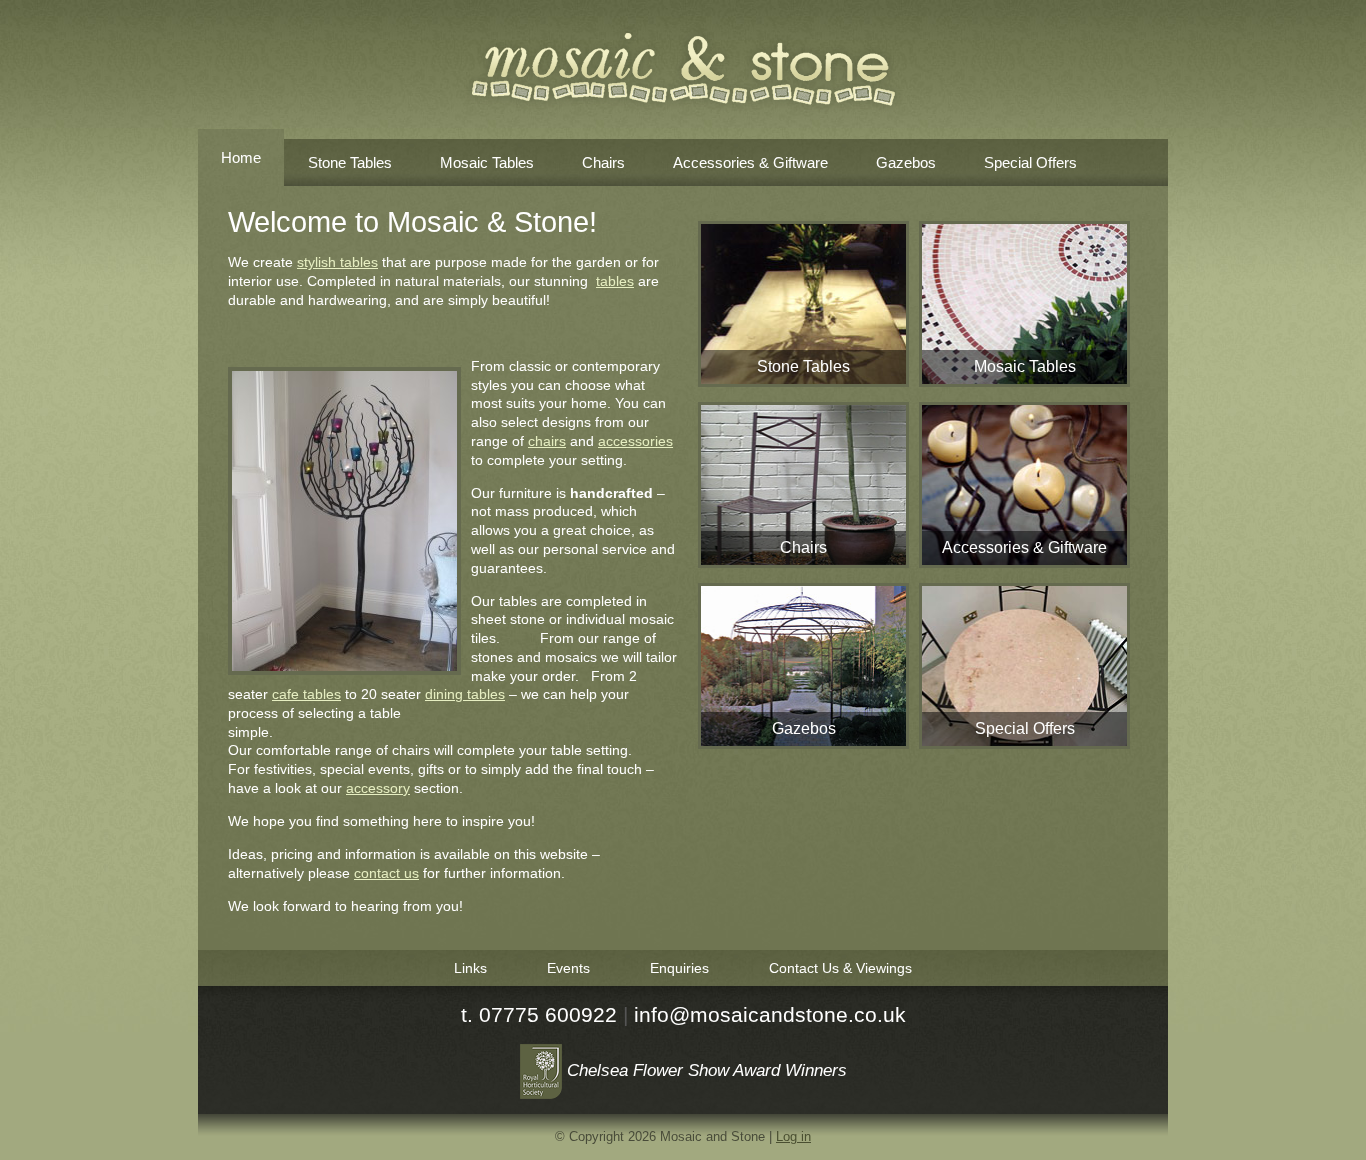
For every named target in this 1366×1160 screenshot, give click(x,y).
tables (615, 281)
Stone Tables (350, 162)
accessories (635, 441)
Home (241, 157)
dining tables (465, 694)
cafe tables (306, 694)
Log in (793, 1136)
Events (568, 968)
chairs (547, 441)
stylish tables (337, 262)
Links (470, 968)
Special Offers (1030, 162)
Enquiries (679, 968)
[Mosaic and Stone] (683, 69)
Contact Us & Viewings (840, 968)
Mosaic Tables (487, 162)
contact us (386, 873)
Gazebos (906, 162)
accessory (378, 788)
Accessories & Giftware (750, 162)
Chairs (603, 162)
